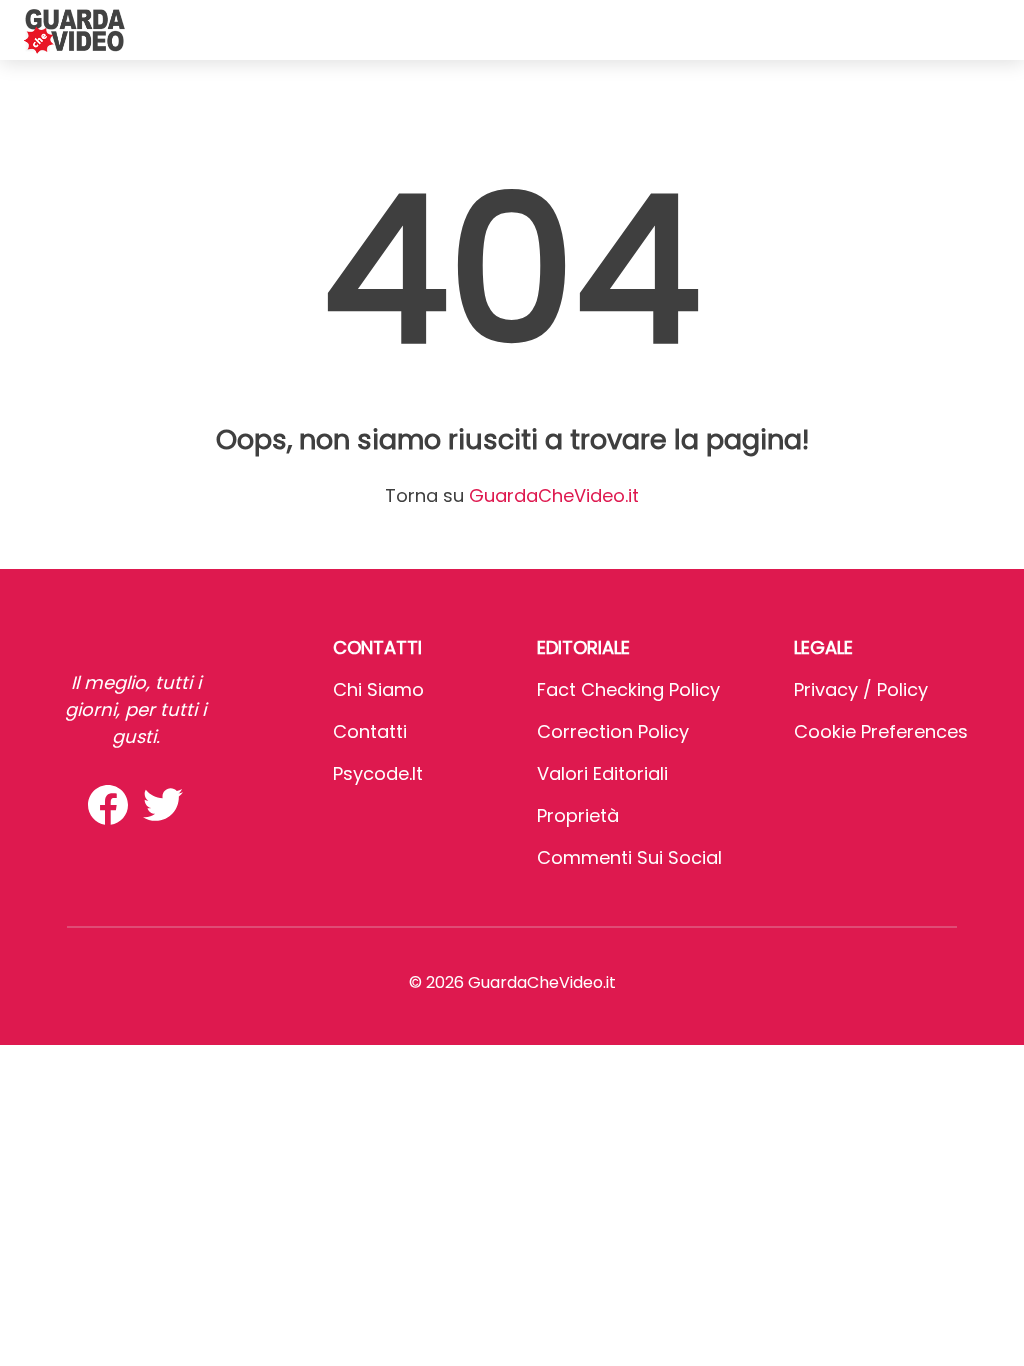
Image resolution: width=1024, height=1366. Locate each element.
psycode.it (378, 773)
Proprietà (578, 815)
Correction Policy (613, 731)
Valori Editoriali (602, 773)
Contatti (370, 731)
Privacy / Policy (861, 689)
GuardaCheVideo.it (554, 495)
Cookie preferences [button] (881, 731)
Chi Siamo (378, 689)
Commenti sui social (629, 857)
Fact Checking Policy (628, 689)
